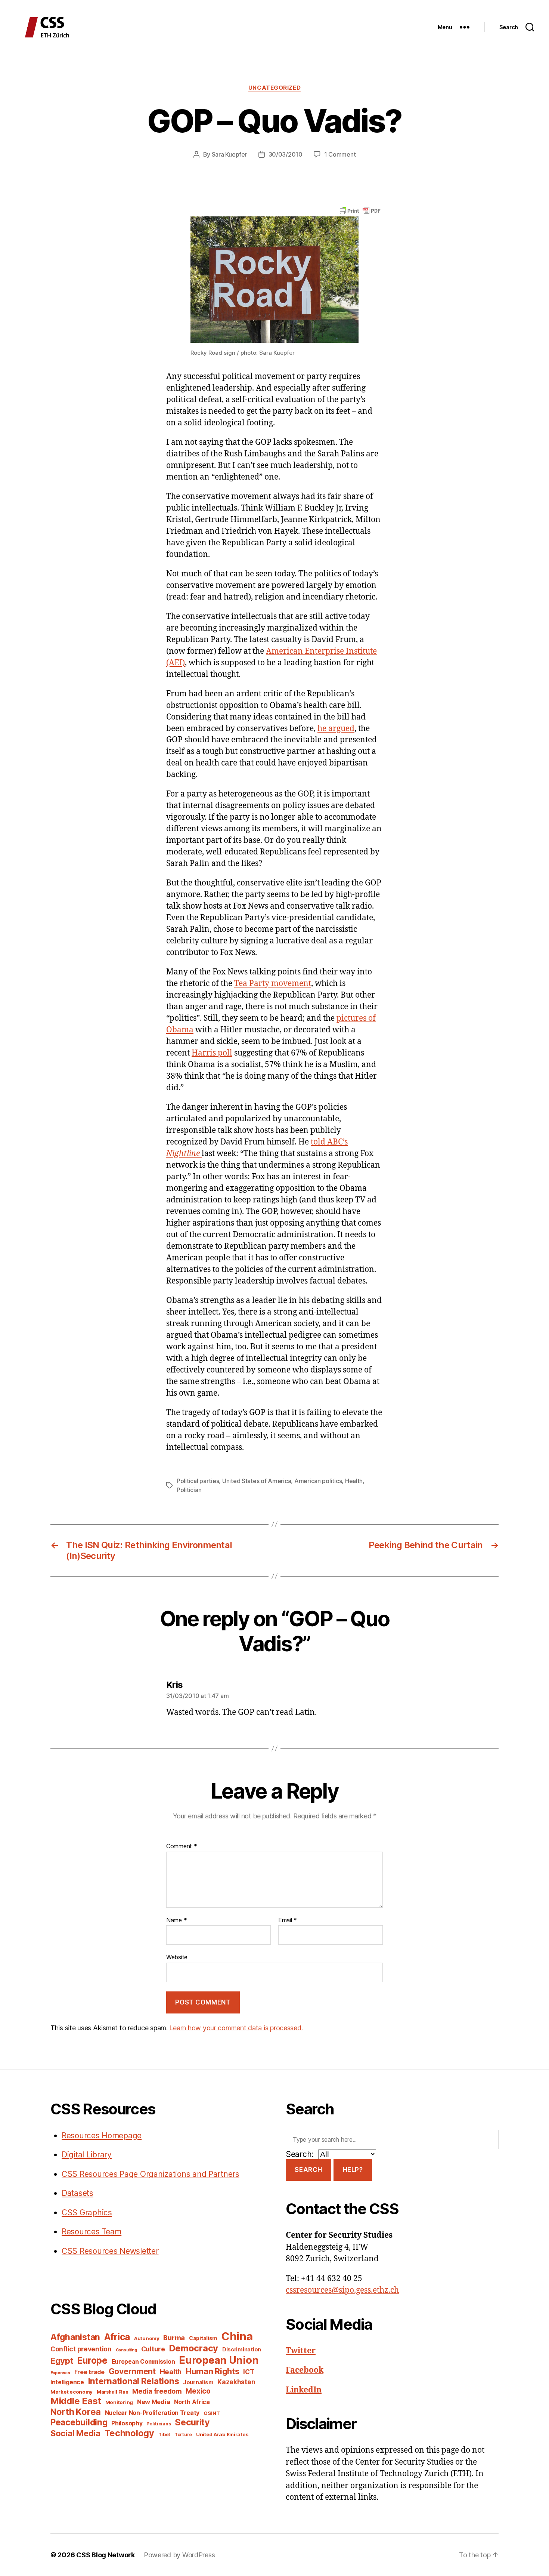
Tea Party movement (273, 984)
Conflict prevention (81, 2349)
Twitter (301, 2351)
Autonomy (147, 2338)
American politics (318, 1481)
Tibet (165, 2435)
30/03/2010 (286, 154)
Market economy (72, 2392)
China (237, 2336)
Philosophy (127, 2423)
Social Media (75, 2433)
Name (176, 1920)
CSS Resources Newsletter (110, 2251)
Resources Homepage (102, 2136)
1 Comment (340, 154)
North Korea (76, 2412)
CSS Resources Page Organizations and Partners (151, 2174)
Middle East (76, 2401)
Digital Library (87, 2155)
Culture (153, 2349)
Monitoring (119, 2402)
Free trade (89, 2372)
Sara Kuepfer (229, 154)
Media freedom (157, 2391)
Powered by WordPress (179, 2555)
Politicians (159, 2424)
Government (132, 2371)
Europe (92, 2360)
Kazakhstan (236, 2382)
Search (308, 2170)
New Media (154, 2402)
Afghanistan (75, 2337)
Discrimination (242, 2349)
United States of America (257, 1481)
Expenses (60, 2373)
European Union (219, 2360)
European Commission (143, 2362)
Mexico (198, 2391)
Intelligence (67, 2382)
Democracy (194, 2348)
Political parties (198, 1481)
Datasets (77, 2193)
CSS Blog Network (106, 2555)
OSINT (212, 2413)
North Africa (192, 2402)
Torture (183, 2435)
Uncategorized (274, 88)
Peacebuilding (79, 2422)
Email (288, 1920)
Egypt (62, 2361)
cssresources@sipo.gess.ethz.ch (342, 2290)
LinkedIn (304, 2390)
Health (354, 1481)
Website (177, 1957)
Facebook (305, 2370)
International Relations (134, 2381)
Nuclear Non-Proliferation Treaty (152, 2413)
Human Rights (213, 2371)
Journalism (198, 2382)
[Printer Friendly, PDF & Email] (360, 210)
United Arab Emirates (222, 2434)
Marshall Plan (113, 2392)
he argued (336, 729)
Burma (174, 2338)
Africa (117, 2337)
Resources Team (91, 2232)
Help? (353, 2170)
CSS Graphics (87, 2213)
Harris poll (212, 1053)
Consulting (126, 2350)
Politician (189, 1490)
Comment (182, 1846)
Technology (129, 2433)
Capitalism (203, 2338)
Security (192, 2422)
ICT (249, 2372)
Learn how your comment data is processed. (236, 2028)
